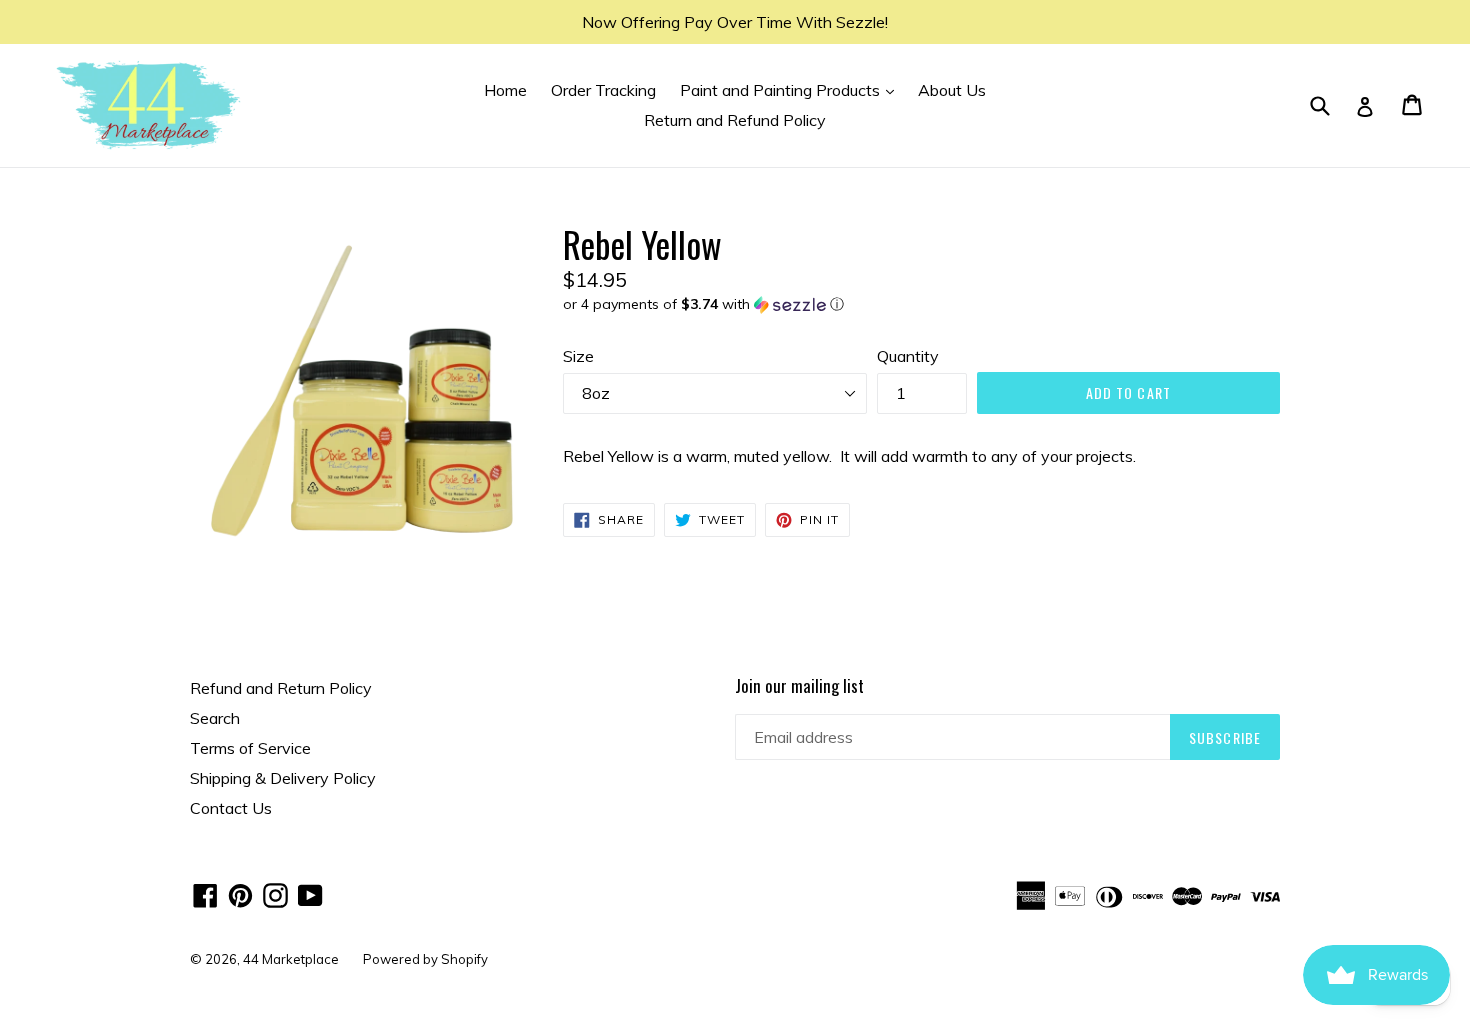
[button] (921, 304)
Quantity (908, 356)
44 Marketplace (291, 959)
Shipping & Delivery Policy (283, 778)
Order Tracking (603, 90)
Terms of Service (250, 748)
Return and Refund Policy (735, 120)
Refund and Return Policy (281, 688)
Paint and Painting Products (792, 89)
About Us (952, 90)
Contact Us (231, 808)
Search (215, 718)
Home (505, 90)
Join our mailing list (799, 686)
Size (578, 356)
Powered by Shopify (425, 959)
